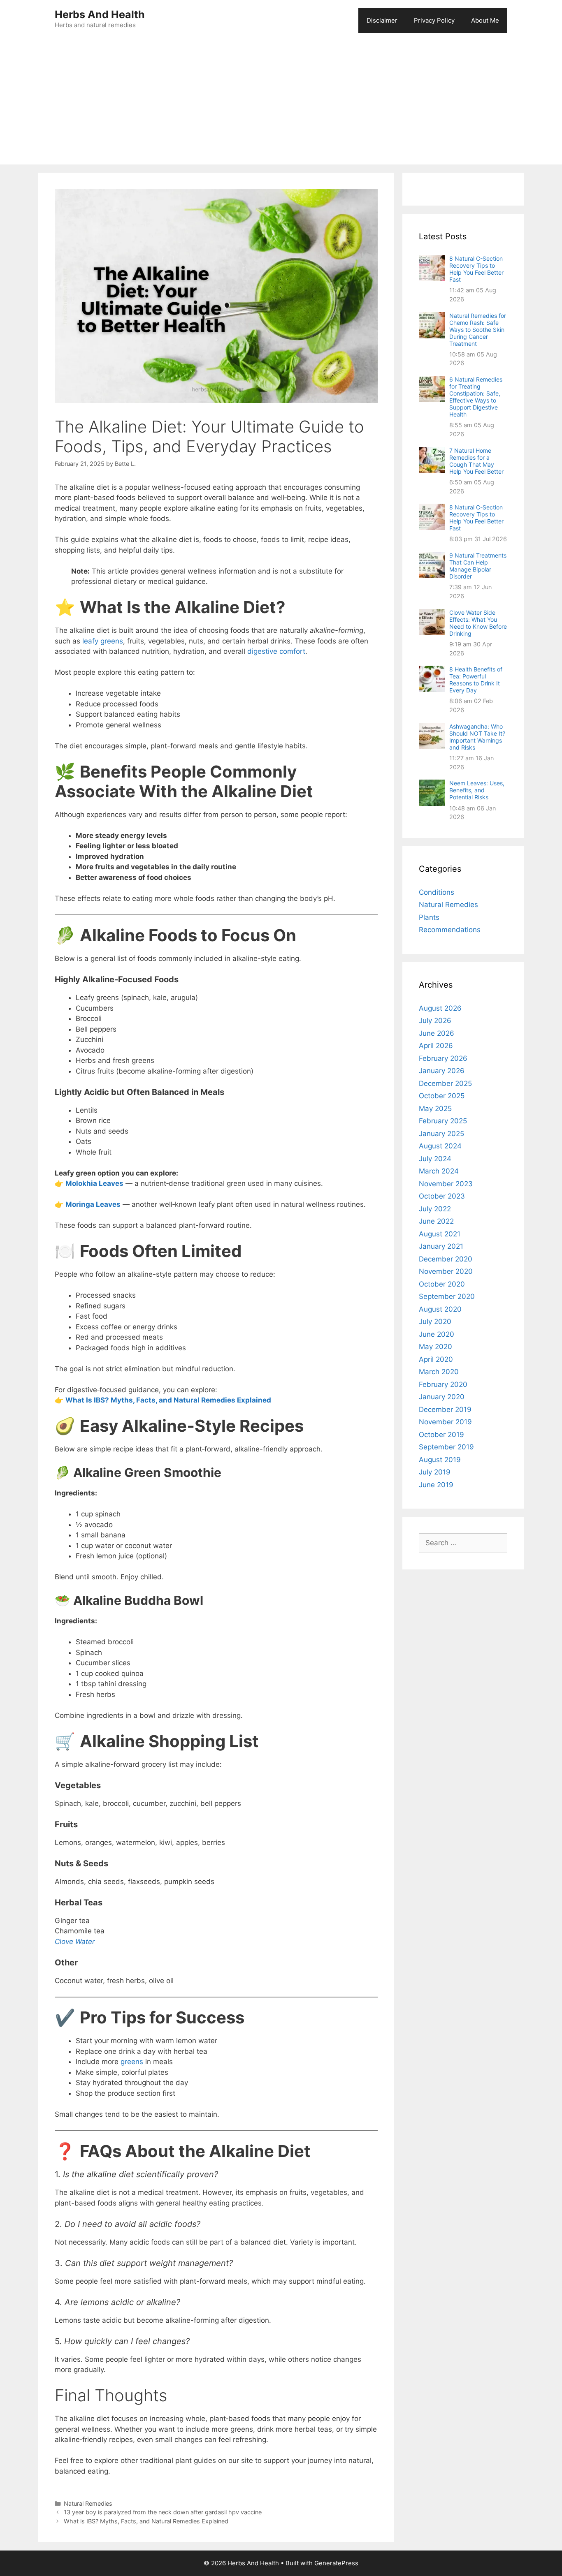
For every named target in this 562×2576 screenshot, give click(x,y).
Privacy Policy (434, 20)
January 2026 (442, 1071)
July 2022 (435, 1209)
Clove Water (75, 1942)
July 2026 (435, 1021)
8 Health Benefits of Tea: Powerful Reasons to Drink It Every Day (476, 680)
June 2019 (436, 1485)
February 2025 (443, 1121)
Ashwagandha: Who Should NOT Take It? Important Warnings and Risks (477, 737)
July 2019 (435, 1472)
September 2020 (447, 1296)
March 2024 (439, 1171)
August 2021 (440, 1234)
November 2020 (446, 1271)
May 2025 (435, 1109)
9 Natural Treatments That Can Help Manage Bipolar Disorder (478, 566)
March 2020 (439, 1372)
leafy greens (103, 641)
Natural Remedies (88, 2503)
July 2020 (435, 1322)
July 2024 (435, 1159)
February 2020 (443, 1384)
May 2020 (435, 1347)
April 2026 (436, 1046)
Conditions (437, 892)
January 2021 (441, 1246)
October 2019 (441, 1435)
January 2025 (441, 1134)
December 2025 (445, 1083)
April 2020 (436, 1359)
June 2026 (437, 1033)
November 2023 (446, 1184)
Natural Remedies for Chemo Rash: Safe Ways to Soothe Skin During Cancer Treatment (478, 330)
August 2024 (440, 1146)
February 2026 (443, 1058)
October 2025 (442, 1096)
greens (132, 2062)
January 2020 (442, 1397)
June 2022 (436, 1221)
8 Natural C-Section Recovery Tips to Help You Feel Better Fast (476, 269)
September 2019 (446, 1447)
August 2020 (440, 1309)
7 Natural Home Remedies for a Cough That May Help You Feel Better (476, 461)
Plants (429, 917)
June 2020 (437, 1334)
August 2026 (440, 1008)
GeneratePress (336, 2563)
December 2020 (446, 1259)
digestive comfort (276, 651)
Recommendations (450, 930)
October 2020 (442, 1284)
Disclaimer (382, 20)
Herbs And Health (100, 14)
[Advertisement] (281, 103)
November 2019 (445, 1422)
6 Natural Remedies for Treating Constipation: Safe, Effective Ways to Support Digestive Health (476, 397)
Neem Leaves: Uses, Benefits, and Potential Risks (477, 790)
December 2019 (445, 1410)
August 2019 (440, 1460)
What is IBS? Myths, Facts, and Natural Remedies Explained (146, 2521)
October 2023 (442, 1196)
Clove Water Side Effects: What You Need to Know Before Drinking (478, 623)
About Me (485, 20)
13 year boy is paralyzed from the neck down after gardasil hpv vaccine (163, 2512)
